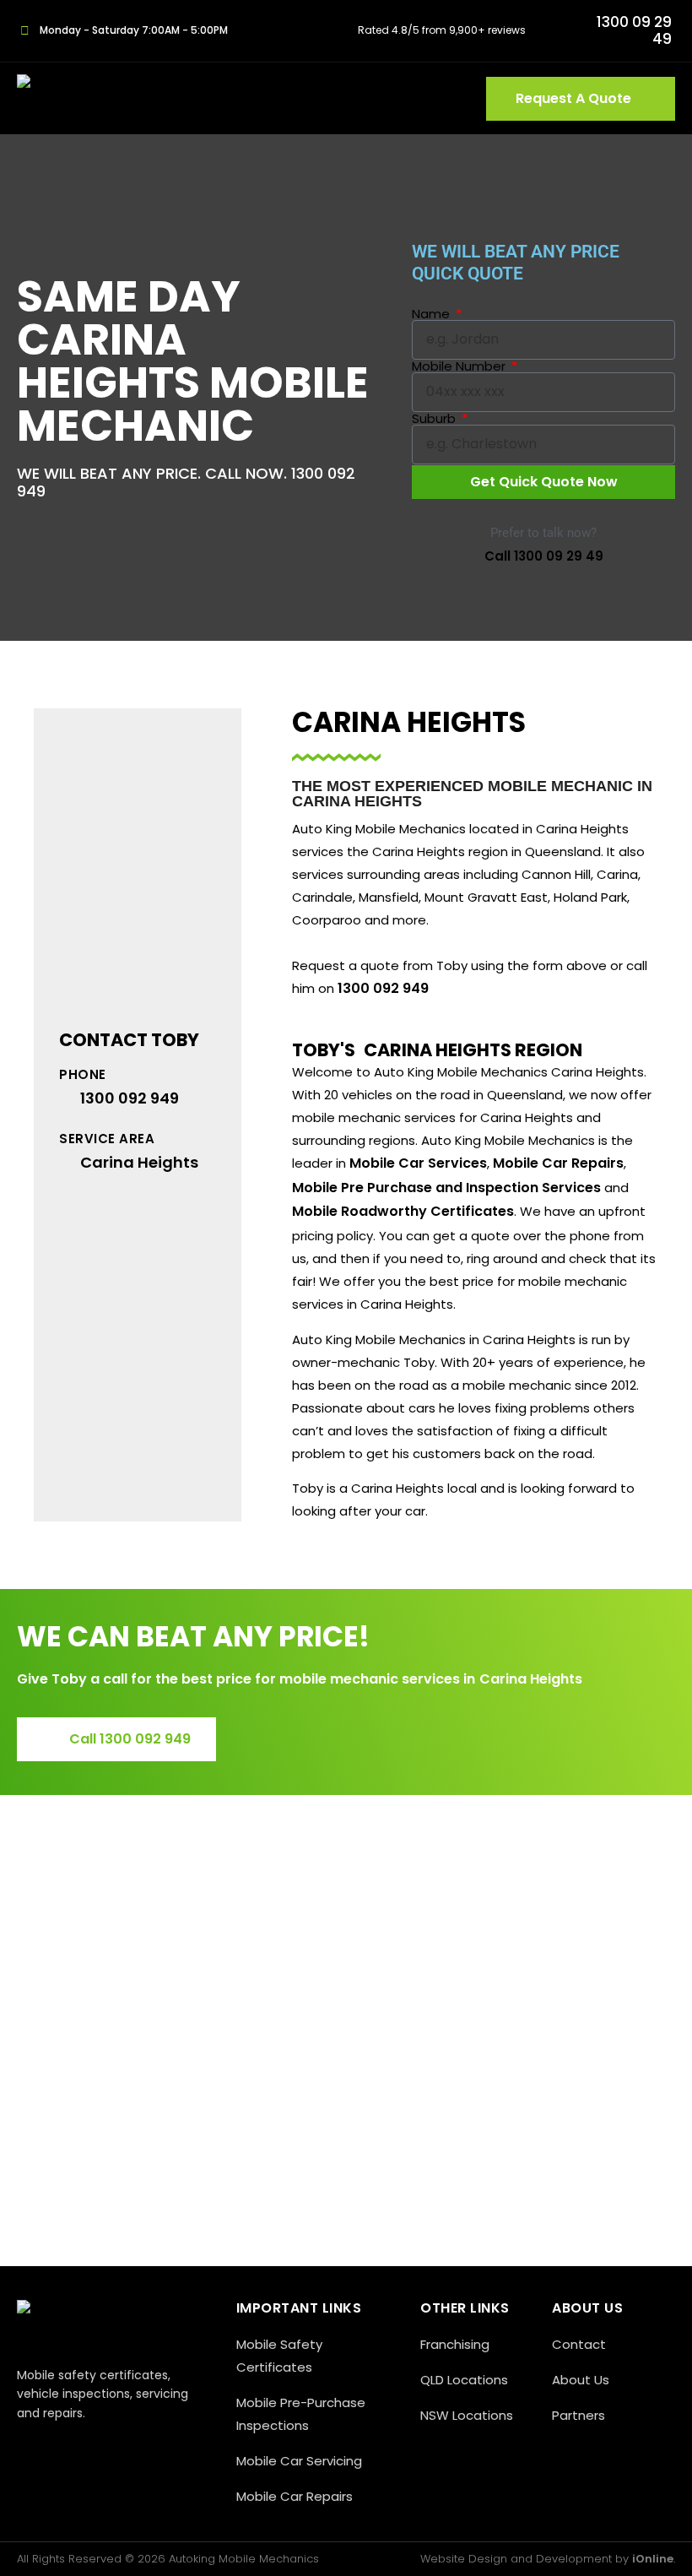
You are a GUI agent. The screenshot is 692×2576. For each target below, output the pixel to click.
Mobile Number (460, 366)
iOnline (653, 2559)
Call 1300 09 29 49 (544, 556)
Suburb (435, 418)
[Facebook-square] (27, 2449)
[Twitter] (65, 2449)
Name (432, 314)
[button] (446, 99)
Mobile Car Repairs (558, 1163)
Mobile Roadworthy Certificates (403, 1211)
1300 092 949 (383, 988)
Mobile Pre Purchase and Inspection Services (446, 1188)
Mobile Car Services (418, 1163)
